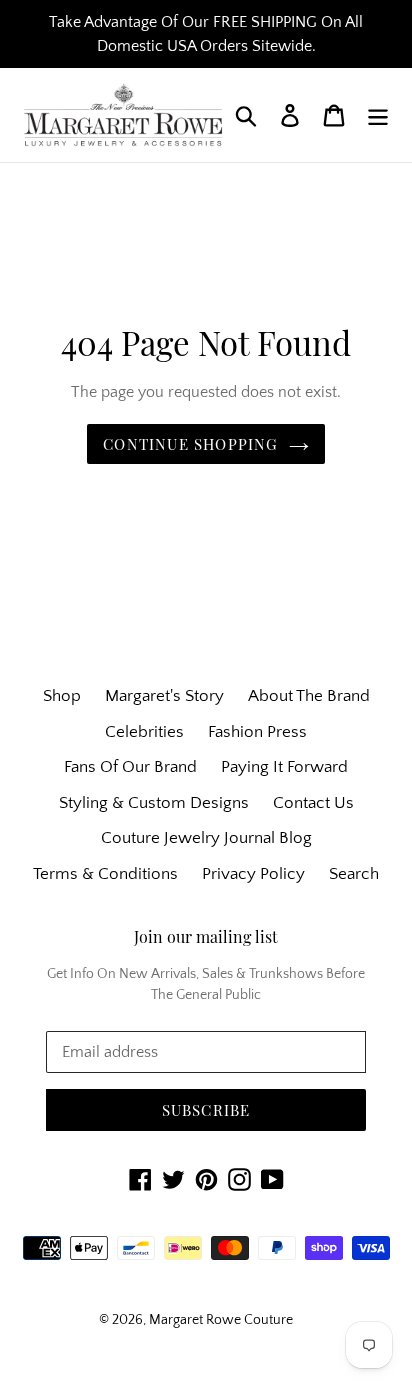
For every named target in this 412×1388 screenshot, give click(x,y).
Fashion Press (257, 732)
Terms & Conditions (105, 874)
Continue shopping (190, 444)
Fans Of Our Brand (130, 767)
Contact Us (313, 803)
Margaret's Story (164, 696)
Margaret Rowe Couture (221, 1320)
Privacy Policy (253, 874)
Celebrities (144, 732)
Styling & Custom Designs (154, 803)
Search (354, 874)
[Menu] (378, 115)
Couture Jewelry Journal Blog (206, 838)
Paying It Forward (284, 767)
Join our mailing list (206, 936)
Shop (62, 696)
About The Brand (309, 696)
